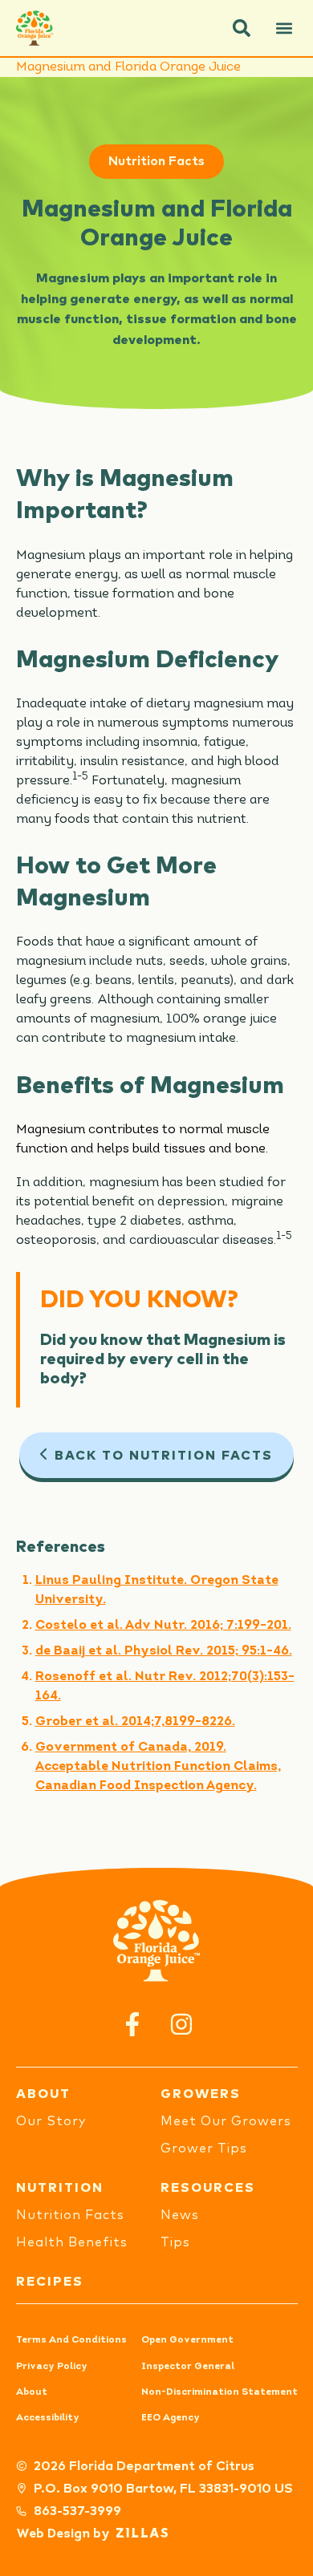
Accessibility (48, 2418)
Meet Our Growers (226, 2121)
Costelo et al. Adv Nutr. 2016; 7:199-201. (163, 1626)
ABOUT (43, 2094)
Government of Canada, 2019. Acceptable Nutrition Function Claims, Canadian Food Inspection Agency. (158, 1767)
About (32, 2392)
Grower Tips (204, 2149)
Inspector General (188, 2367)
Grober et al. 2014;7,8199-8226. (135, 1722)
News (180, 2215)
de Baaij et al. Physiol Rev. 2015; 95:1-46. (164, 1651)
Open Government (187, 2340)
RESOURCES (208, 2188)
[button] (242, 28)
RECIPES (50, 2282)
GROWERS (201, 2094)
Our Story (51, 2121)
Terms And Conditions (71, 2340)
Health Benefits (72, 2242)
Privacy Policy (52, 2367)
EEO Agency (171, 2418)
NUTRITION (60, 2188)
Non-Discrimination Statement (220, 2392)
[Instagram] (181, 2024)
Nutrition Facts (156, 161)
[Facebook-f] (132, 2024)
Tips (175, 2242)
